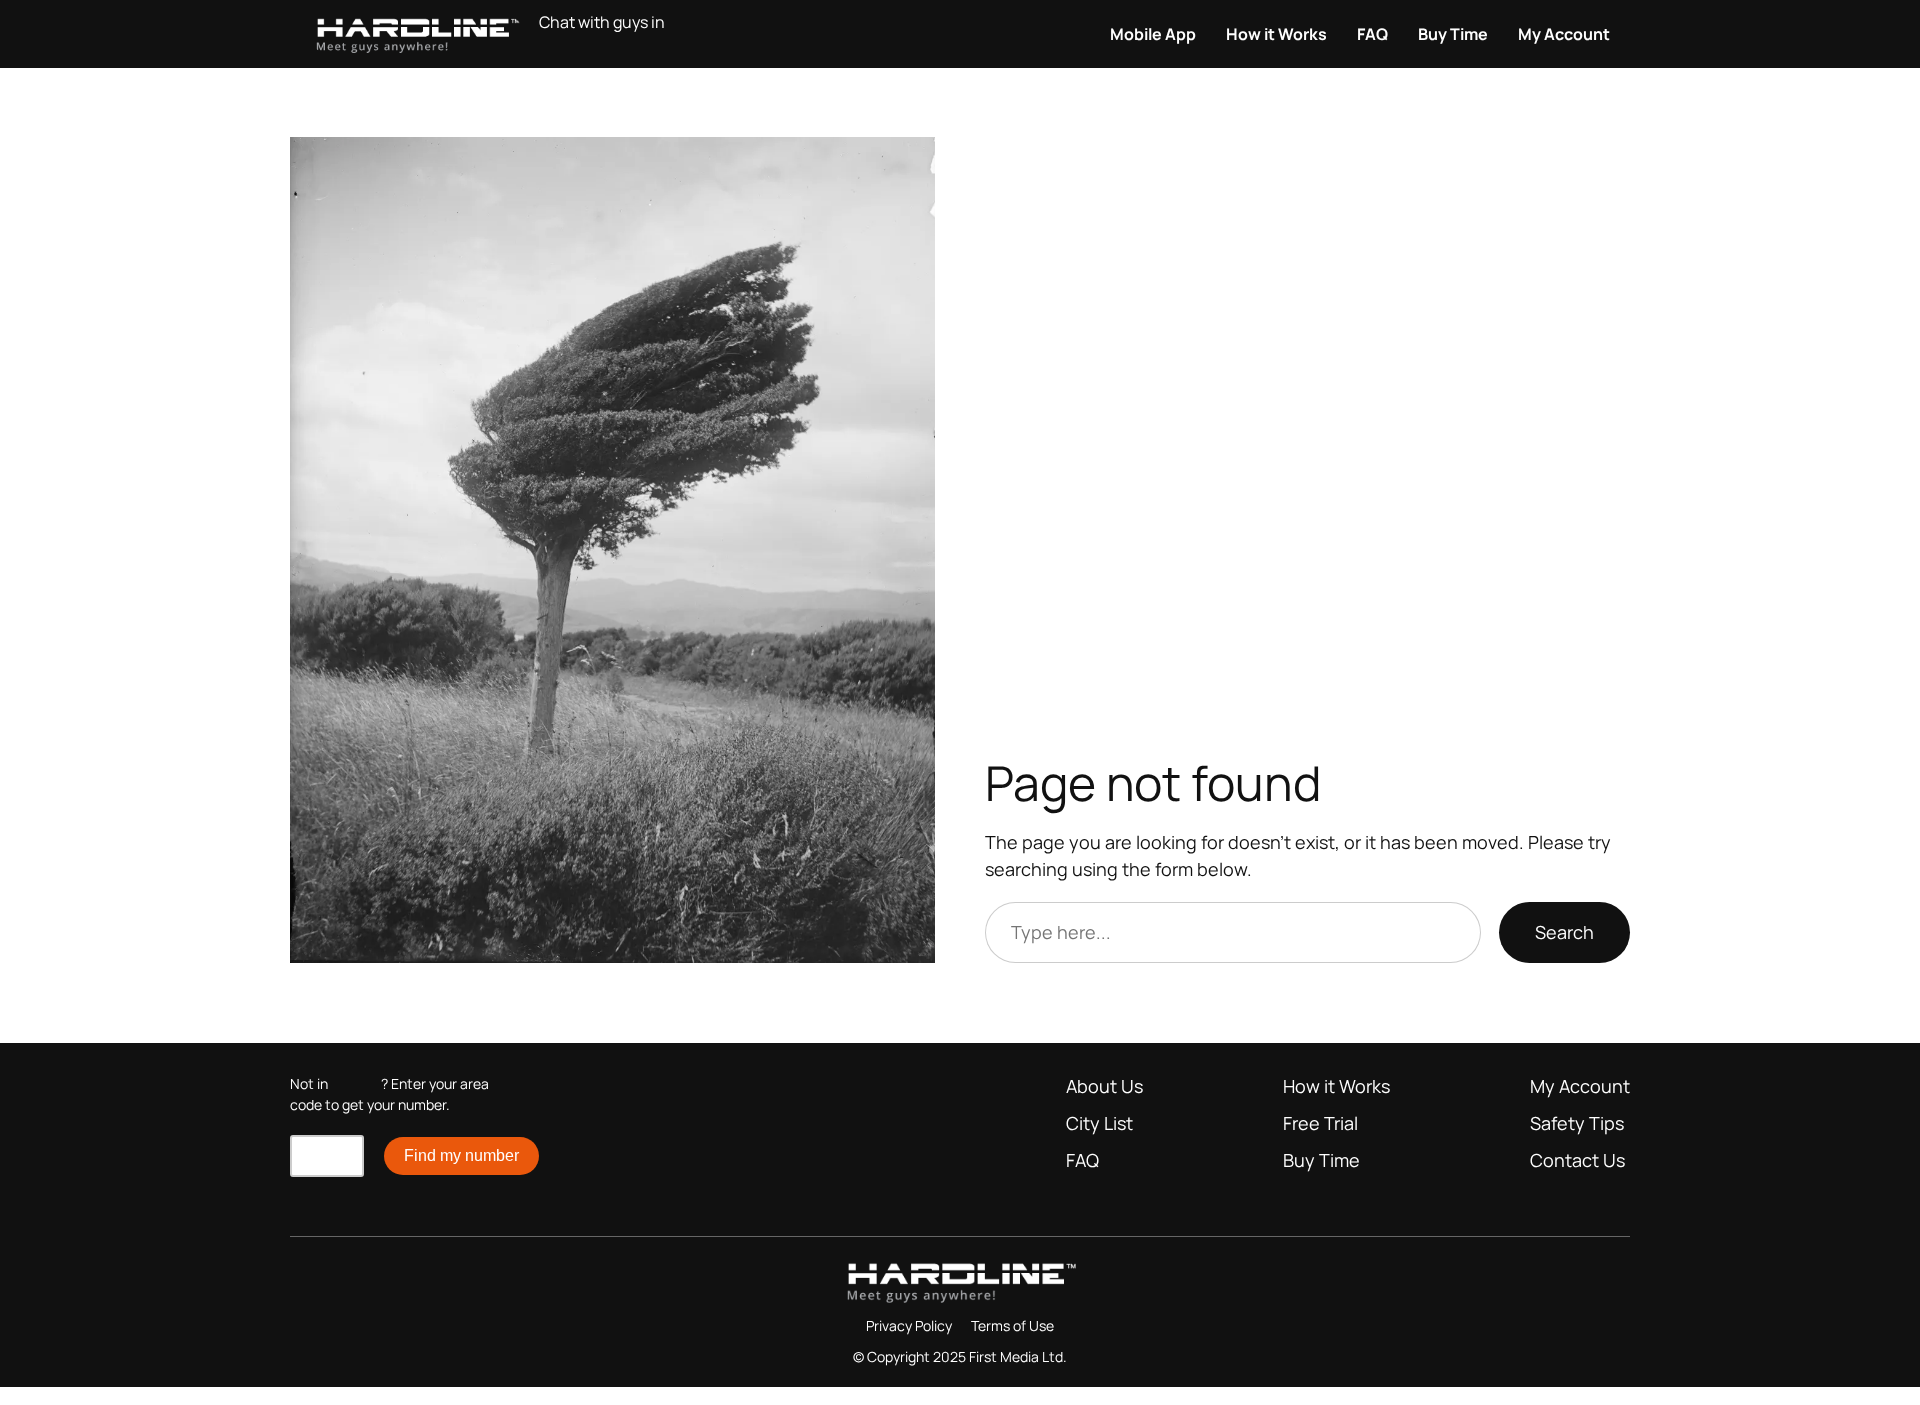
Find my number (461, 1155)
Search (1564, 932)
